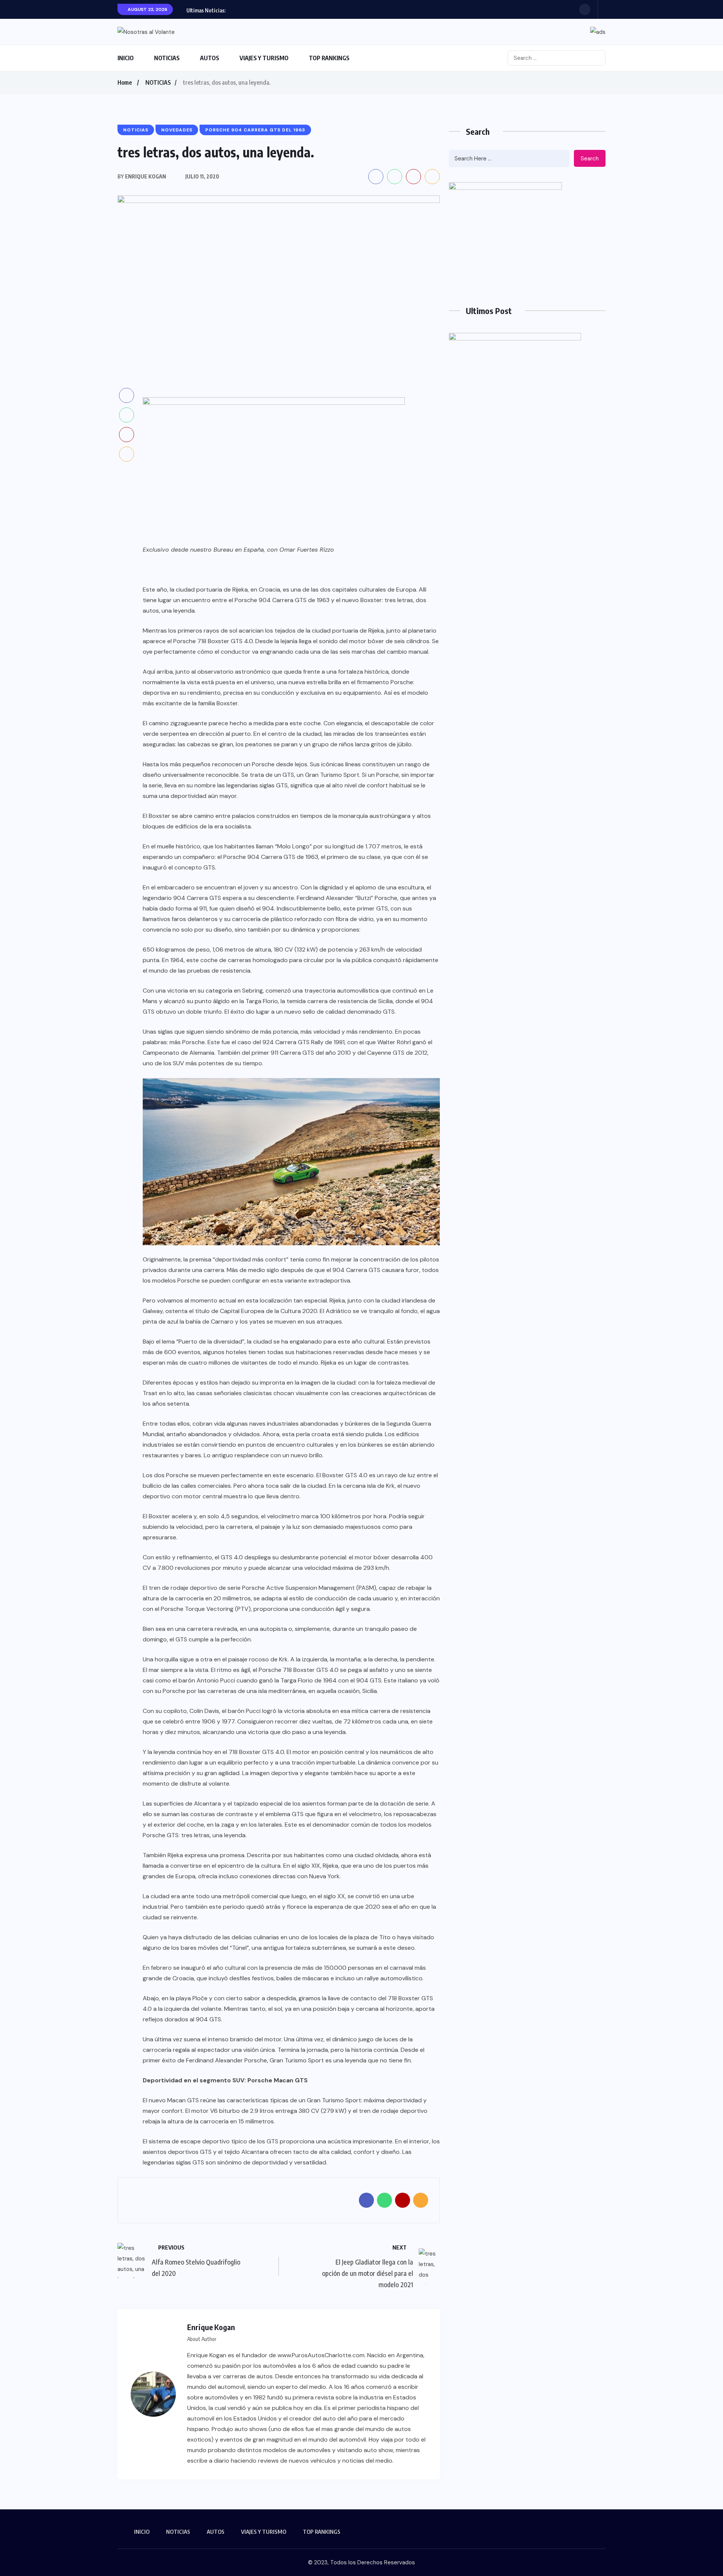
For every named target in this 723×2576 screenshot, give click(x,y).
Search (590, 159)
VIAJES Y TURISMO (264, 58)
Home (125, 82)
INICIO (126, 58)
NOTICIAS (167, 58)
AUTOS (210, 58)
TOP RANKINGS (329, 58)
